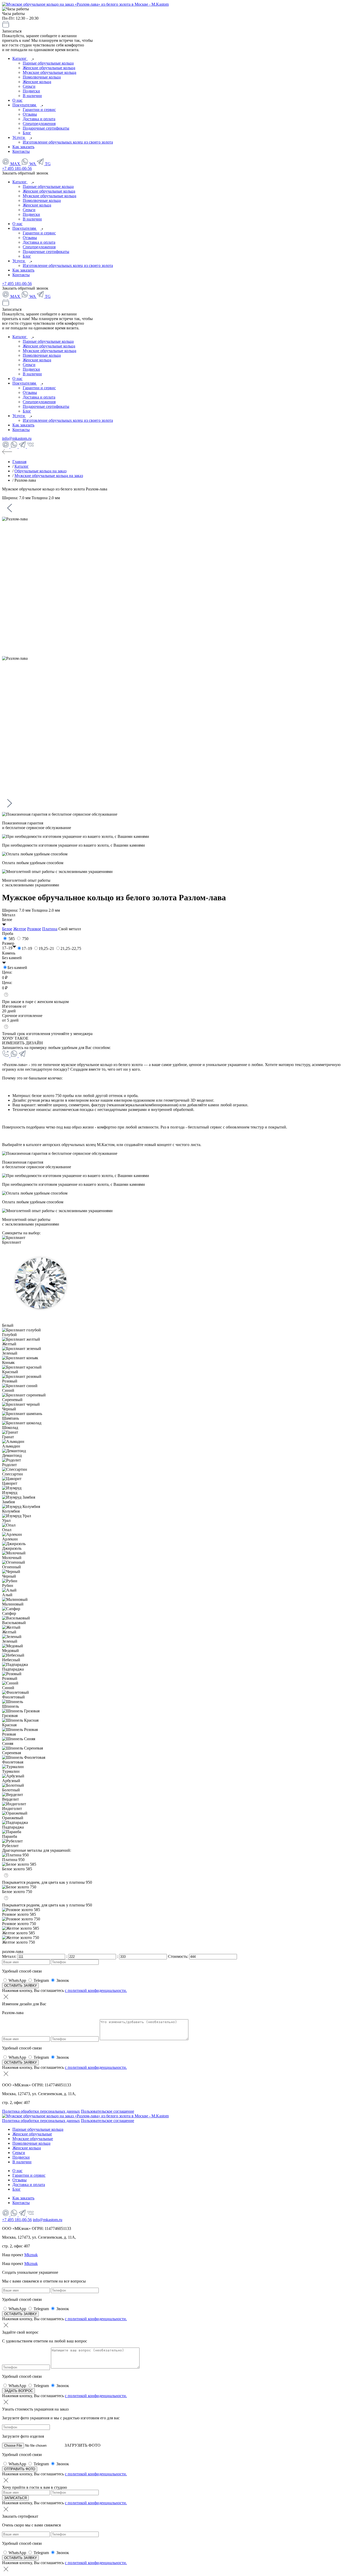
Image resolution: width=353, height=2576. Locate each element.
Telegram (41, 1980)
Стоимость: (179, 1956)
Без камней (17, 968)
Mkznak (31, 2255)
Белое (7, 929)
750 (25, 939)
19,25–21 (46, 948)
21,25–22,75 (71, 948)
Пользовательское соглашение (108, 2111)
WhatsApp (17, 1980)
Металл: (10, 1956)
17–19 (27, 948)
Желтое (20, 929)
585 (12, 939)
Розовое (34, 929)
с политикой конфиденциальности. (96, 1990)
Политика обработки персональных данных (41, 2111)
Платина (50, 929)
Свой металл (70, 929)
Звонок (63, 1980)
